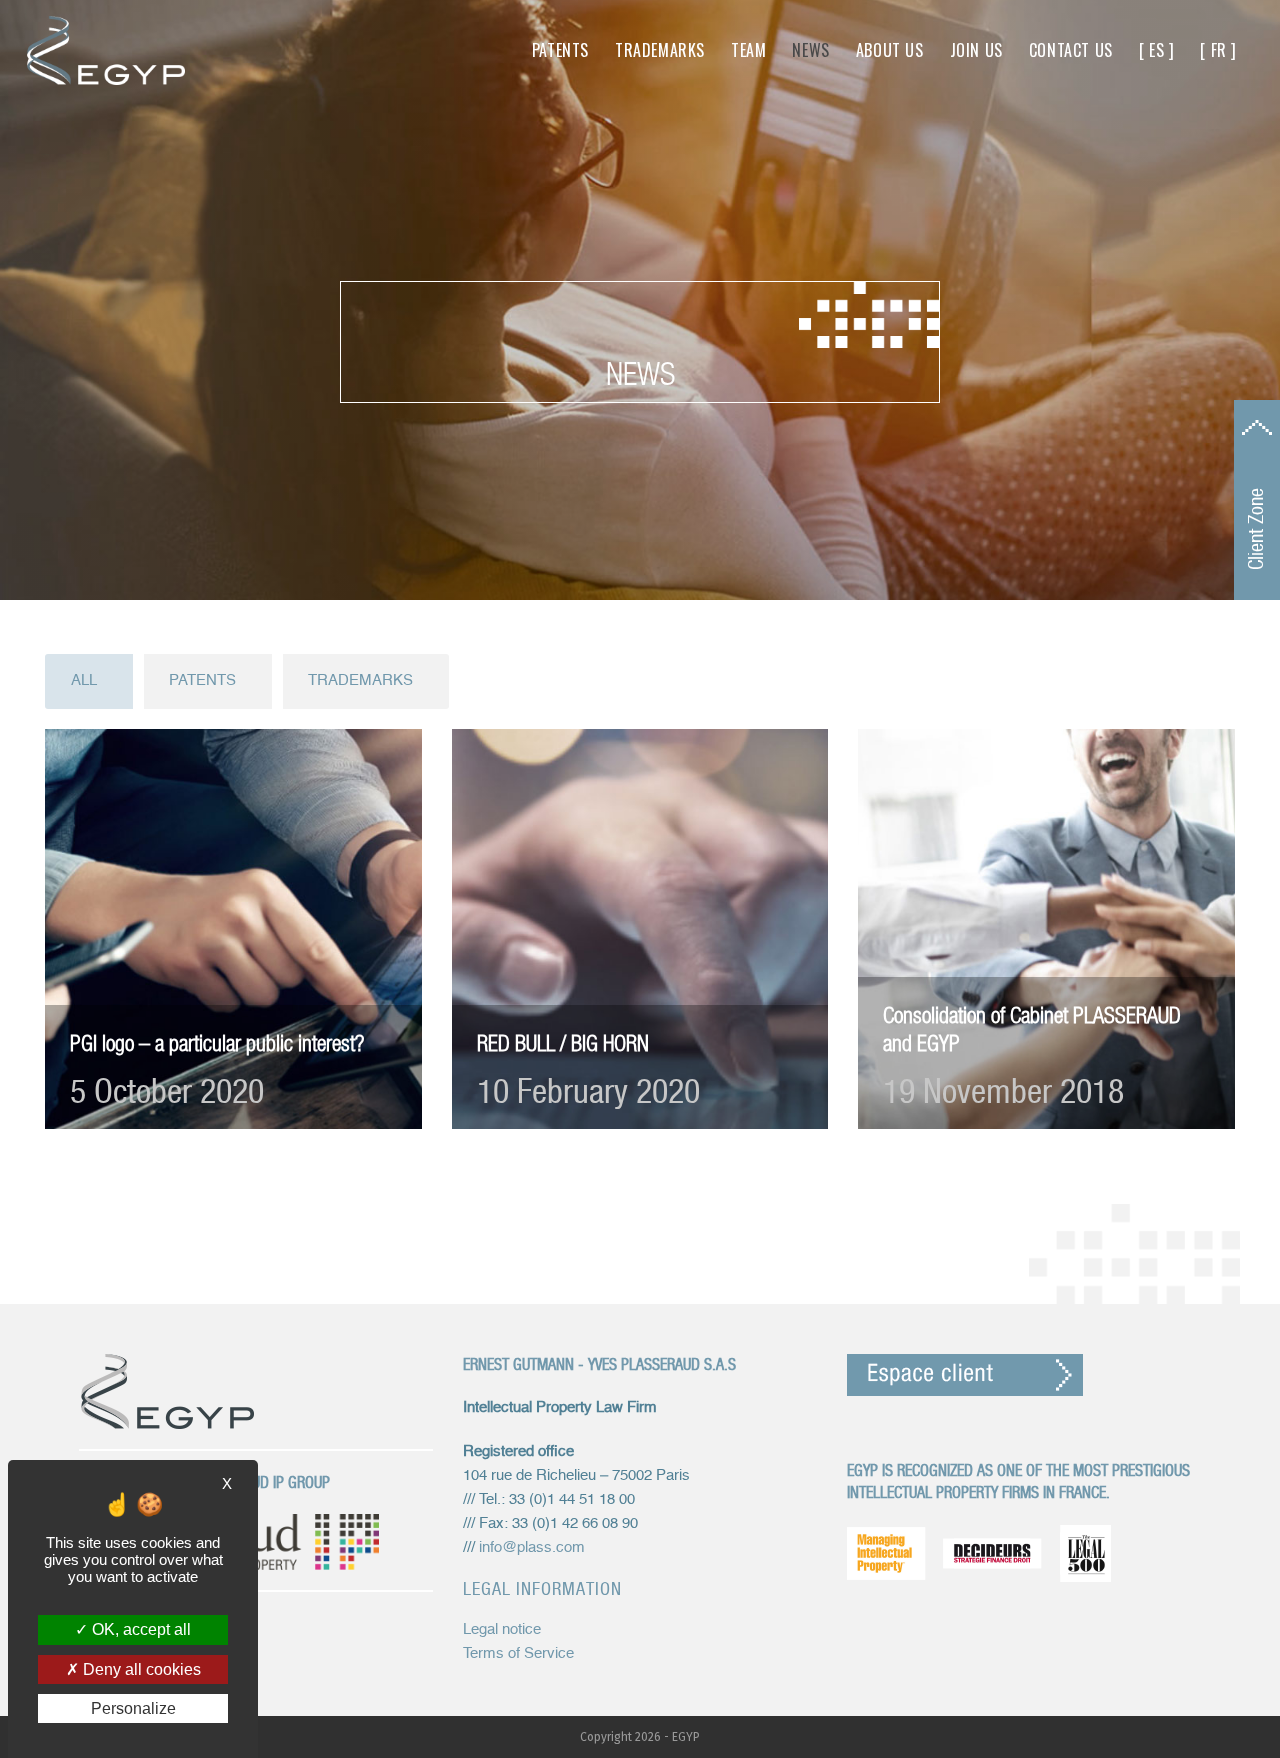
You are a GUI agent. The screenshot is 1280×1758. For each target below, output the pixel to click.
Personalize (133, 1708)
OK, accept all (139, 1629)
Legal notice (502, 1629)
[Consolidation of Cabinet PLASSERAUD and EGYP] (1046, 929)
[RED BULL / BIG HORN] (640, 929)
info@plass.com (532, 1547)
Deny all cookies (140, 1669)
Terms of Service (518, 1653)
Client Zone (1256, 529)
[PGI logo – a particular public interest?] (233, 929)
